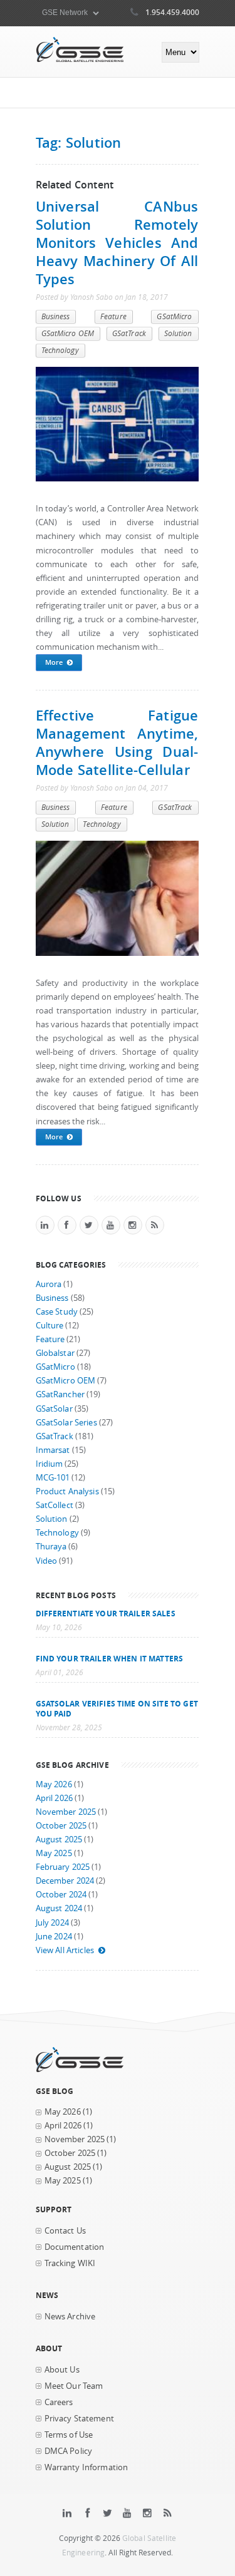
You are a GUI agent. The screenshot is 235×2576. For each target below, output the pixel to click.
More (54, 662)
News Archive (70, 2317)
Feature (113, 316)
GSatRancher (60, 1394)
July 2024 (52, 1923)
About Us (62, 2370)
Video (47, 1561)
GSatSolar (54, 1409)
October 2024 (61, 1895)
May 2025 (54, 1853)
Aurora (49, 1284)
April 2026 (54, 1798)
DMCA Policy (69, 2451)
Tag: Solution (79, 142)
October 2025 (61, 1826)
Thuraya (51, 1547)
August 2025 (59, 1840)
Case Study (57, 1312)
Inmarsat (53, 1450)
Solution (178, 333)
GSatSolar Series (66, 1423)
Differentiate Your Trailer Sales (106, 1613)
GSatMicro (174, 316)
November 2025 (66, 1812)
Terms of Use (69, 2435)
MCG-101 (53, 1478)
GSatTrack (129, 333)
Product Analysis (67, 1491)
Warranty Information (86, 2467)
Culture (50, 1326)
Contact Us (65, 2231)
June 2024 (54, 1937)
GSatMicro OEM (68, 333)
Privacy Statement (79, 2419)
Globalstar (55, 1353)
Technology (60, 350)
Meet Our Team (74, 2386)
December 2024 (65, 1881)
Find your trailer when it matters (110, 1658)
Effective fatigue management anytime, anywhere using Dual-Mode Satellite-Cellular (117, 742)
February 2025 (63, 1867)
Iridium (50, 1464)
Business (56, 316)
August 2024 (59, 1908)
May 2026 (54, 1784)
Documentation (75, 2247)
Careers (59, 2402)
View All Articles (65, 1950)
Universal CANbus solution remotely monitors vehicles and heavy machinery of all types (117, 243)
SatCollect (55, 1505)
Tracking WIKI (70, 2263)
